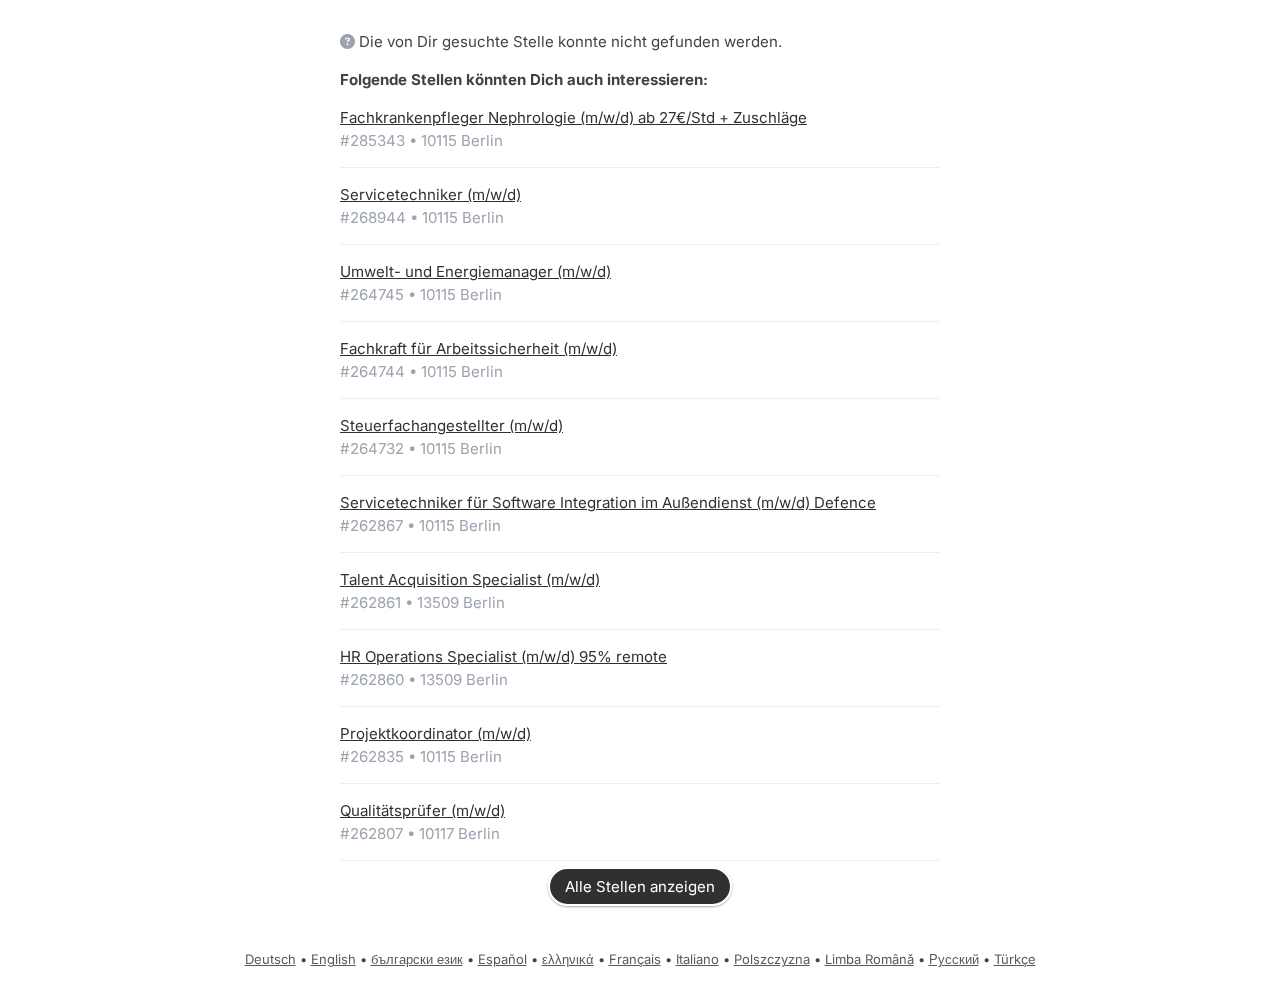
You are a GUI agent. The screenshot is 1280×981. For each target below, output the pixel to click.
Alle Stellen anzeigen (640, 886)
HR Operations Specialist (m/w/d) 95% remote (503, 656)
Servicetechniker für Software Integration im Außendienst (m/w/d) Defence (608, 502)
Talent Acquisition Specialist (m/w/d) (470, 579)
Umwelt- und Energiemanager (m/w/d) (475, 271)
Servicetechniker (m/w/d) (430, 194)
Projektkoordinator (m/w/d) (435, 733)
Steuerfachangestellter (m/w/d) (451, 425)
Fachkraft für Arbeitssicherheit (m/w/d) (478, 348)
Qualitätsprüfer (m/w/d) (422, 810)
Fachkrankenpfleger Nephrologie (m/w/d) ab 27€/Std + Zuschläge (573, 117)
